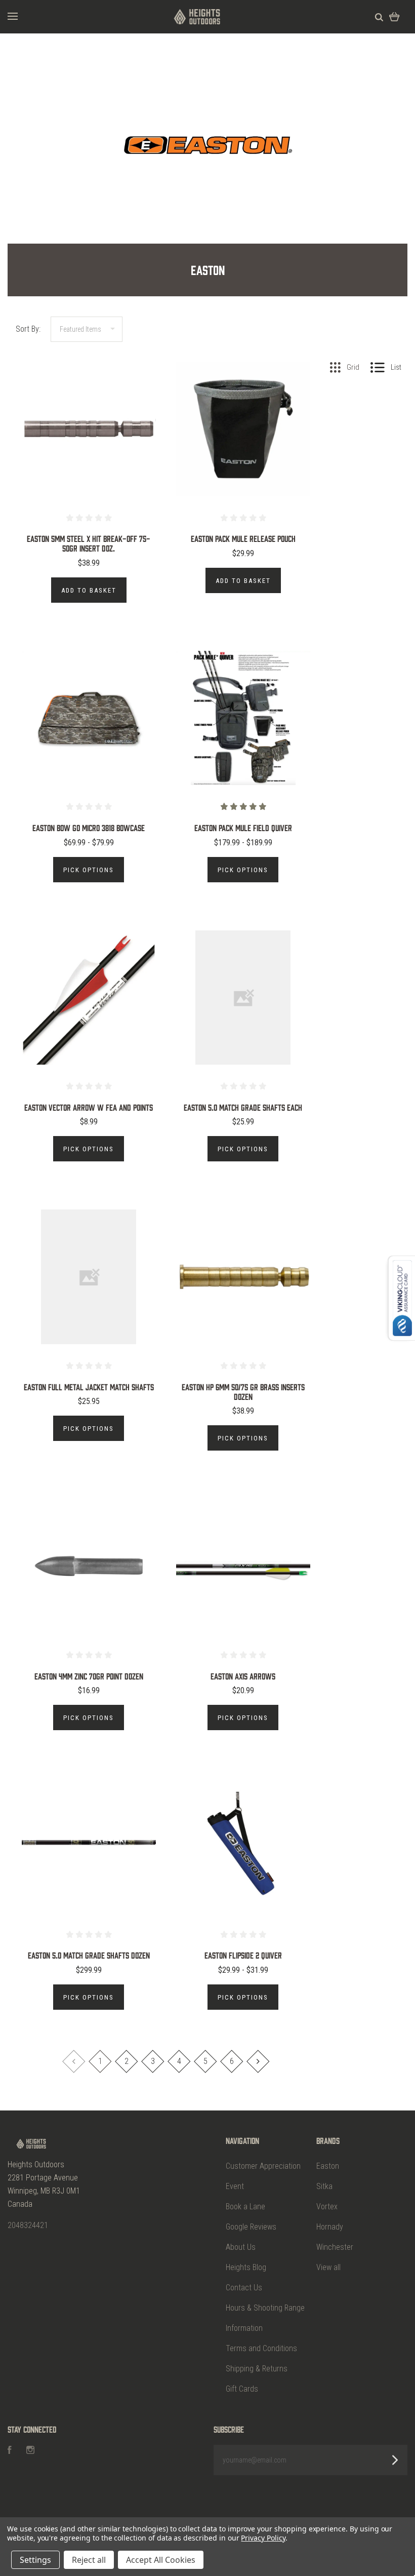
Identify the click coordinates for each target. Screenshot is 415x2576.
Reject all (89, 2560)
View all (328, 2267)
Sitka (324, 2186)
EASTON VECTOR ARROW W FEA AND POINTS (89, 1107)
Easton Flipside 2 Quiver (243, 1955)
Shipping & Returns (257, 2369)
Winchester (335, 2247)
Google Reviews (251, 2227)
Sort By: (28, 329)
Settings (35, 2560)
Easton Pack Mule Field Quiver (243, 828)
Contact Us (244, 2288)
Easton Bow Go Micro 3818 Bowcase (89, 828)
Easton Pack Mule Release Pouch (243, 538)
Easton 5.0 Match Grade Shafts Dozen (89, 1955)
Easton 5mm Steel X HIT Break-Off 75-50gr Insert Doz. (89, 543)
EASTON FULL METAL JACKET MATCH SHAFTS (89, 1387)
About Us (241, 2247)
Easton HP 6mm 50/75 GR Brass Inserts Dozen (243, 1392)
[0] (395, 16)
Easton (328, 2166)
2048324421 (28, 2225)
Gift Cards (242, 2389)
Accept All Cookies (161, 2560)
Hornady (330, 2227)
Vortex (327, 2207)
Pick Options (89, 870)
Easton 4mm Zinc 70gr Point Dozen (89, 1676)
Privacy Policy (263, 2538)
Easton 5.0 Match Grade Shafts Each (243, 1107)
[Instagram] (30, 2451)
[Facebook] (10, 2451)
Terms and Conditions (261, 2348)
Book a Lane (245, 2207)
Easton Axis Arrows (243, 1676)
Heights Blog (246, 2267)
